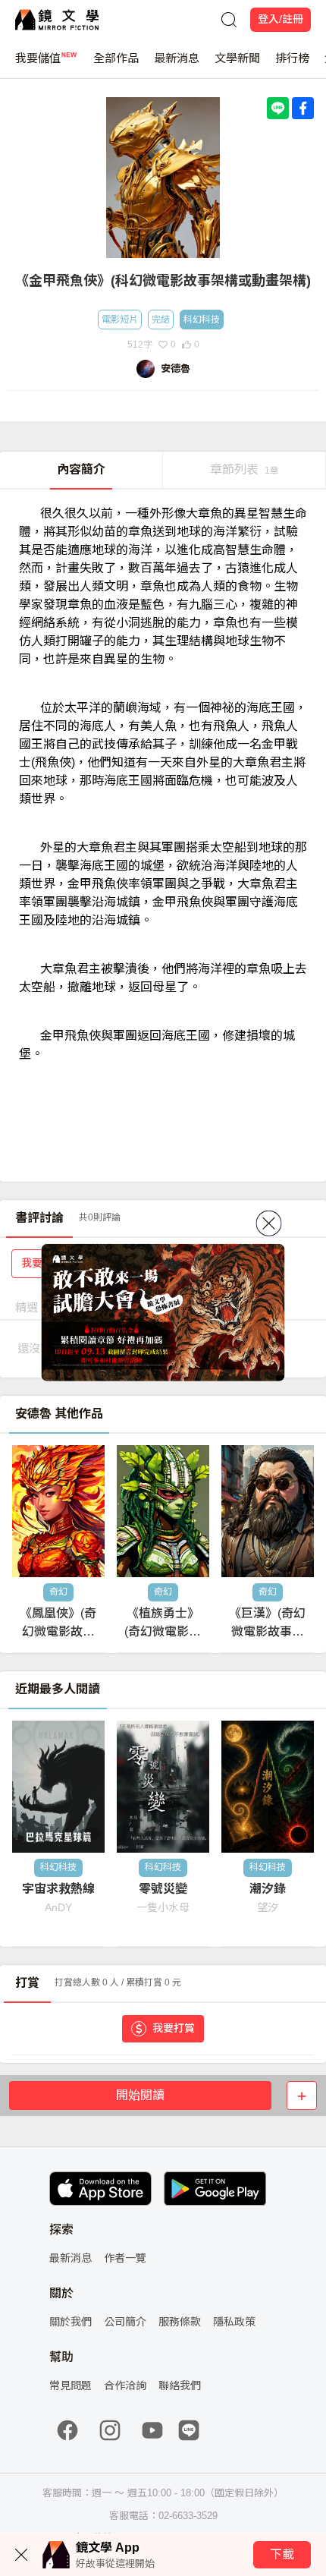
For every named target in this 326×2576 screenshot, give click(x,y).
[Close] (269, 1223)
